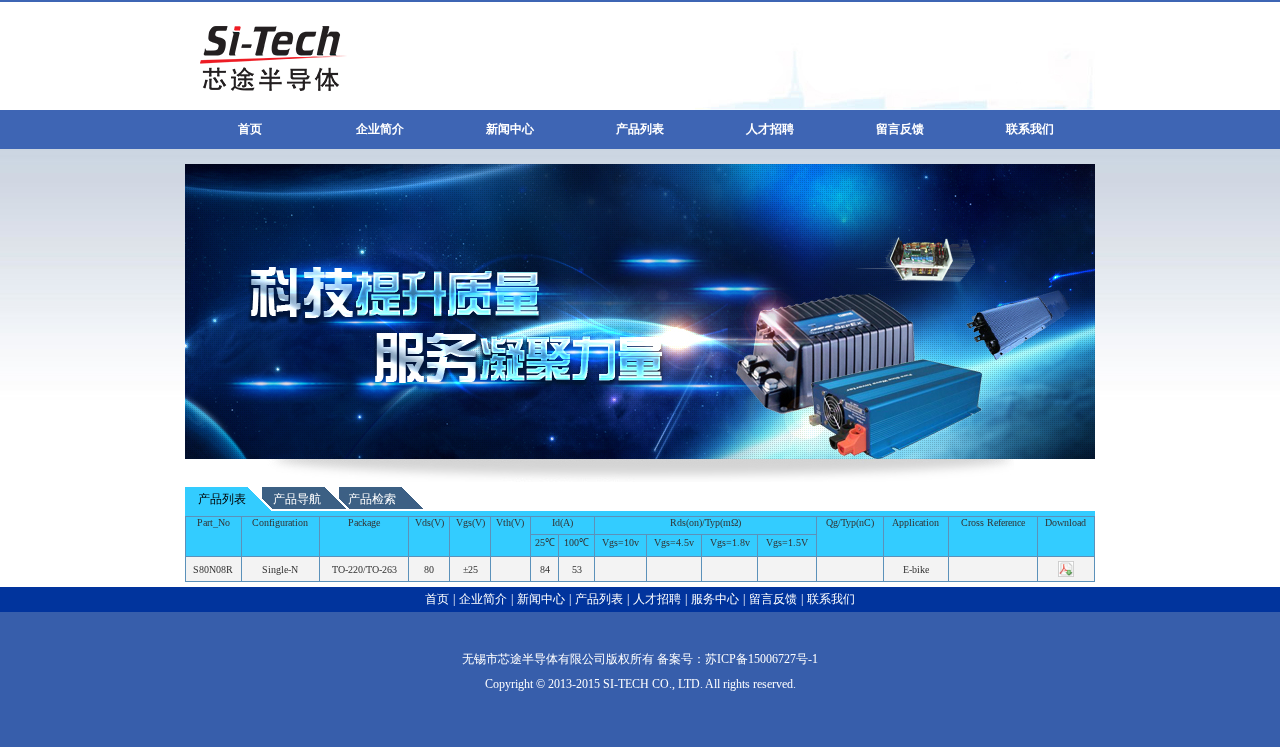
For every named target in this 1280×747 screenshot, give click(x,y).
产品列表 (640, 129)
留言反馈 (900, 129)
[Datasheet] (1066, 577)
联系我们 (1030, 129)
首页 (250, 129)
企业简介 (380, 129)
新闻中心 (510, 129)
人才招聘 (770, 129)
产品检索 (372, 499)
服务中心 (715, 599)
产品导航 (297, 499)
